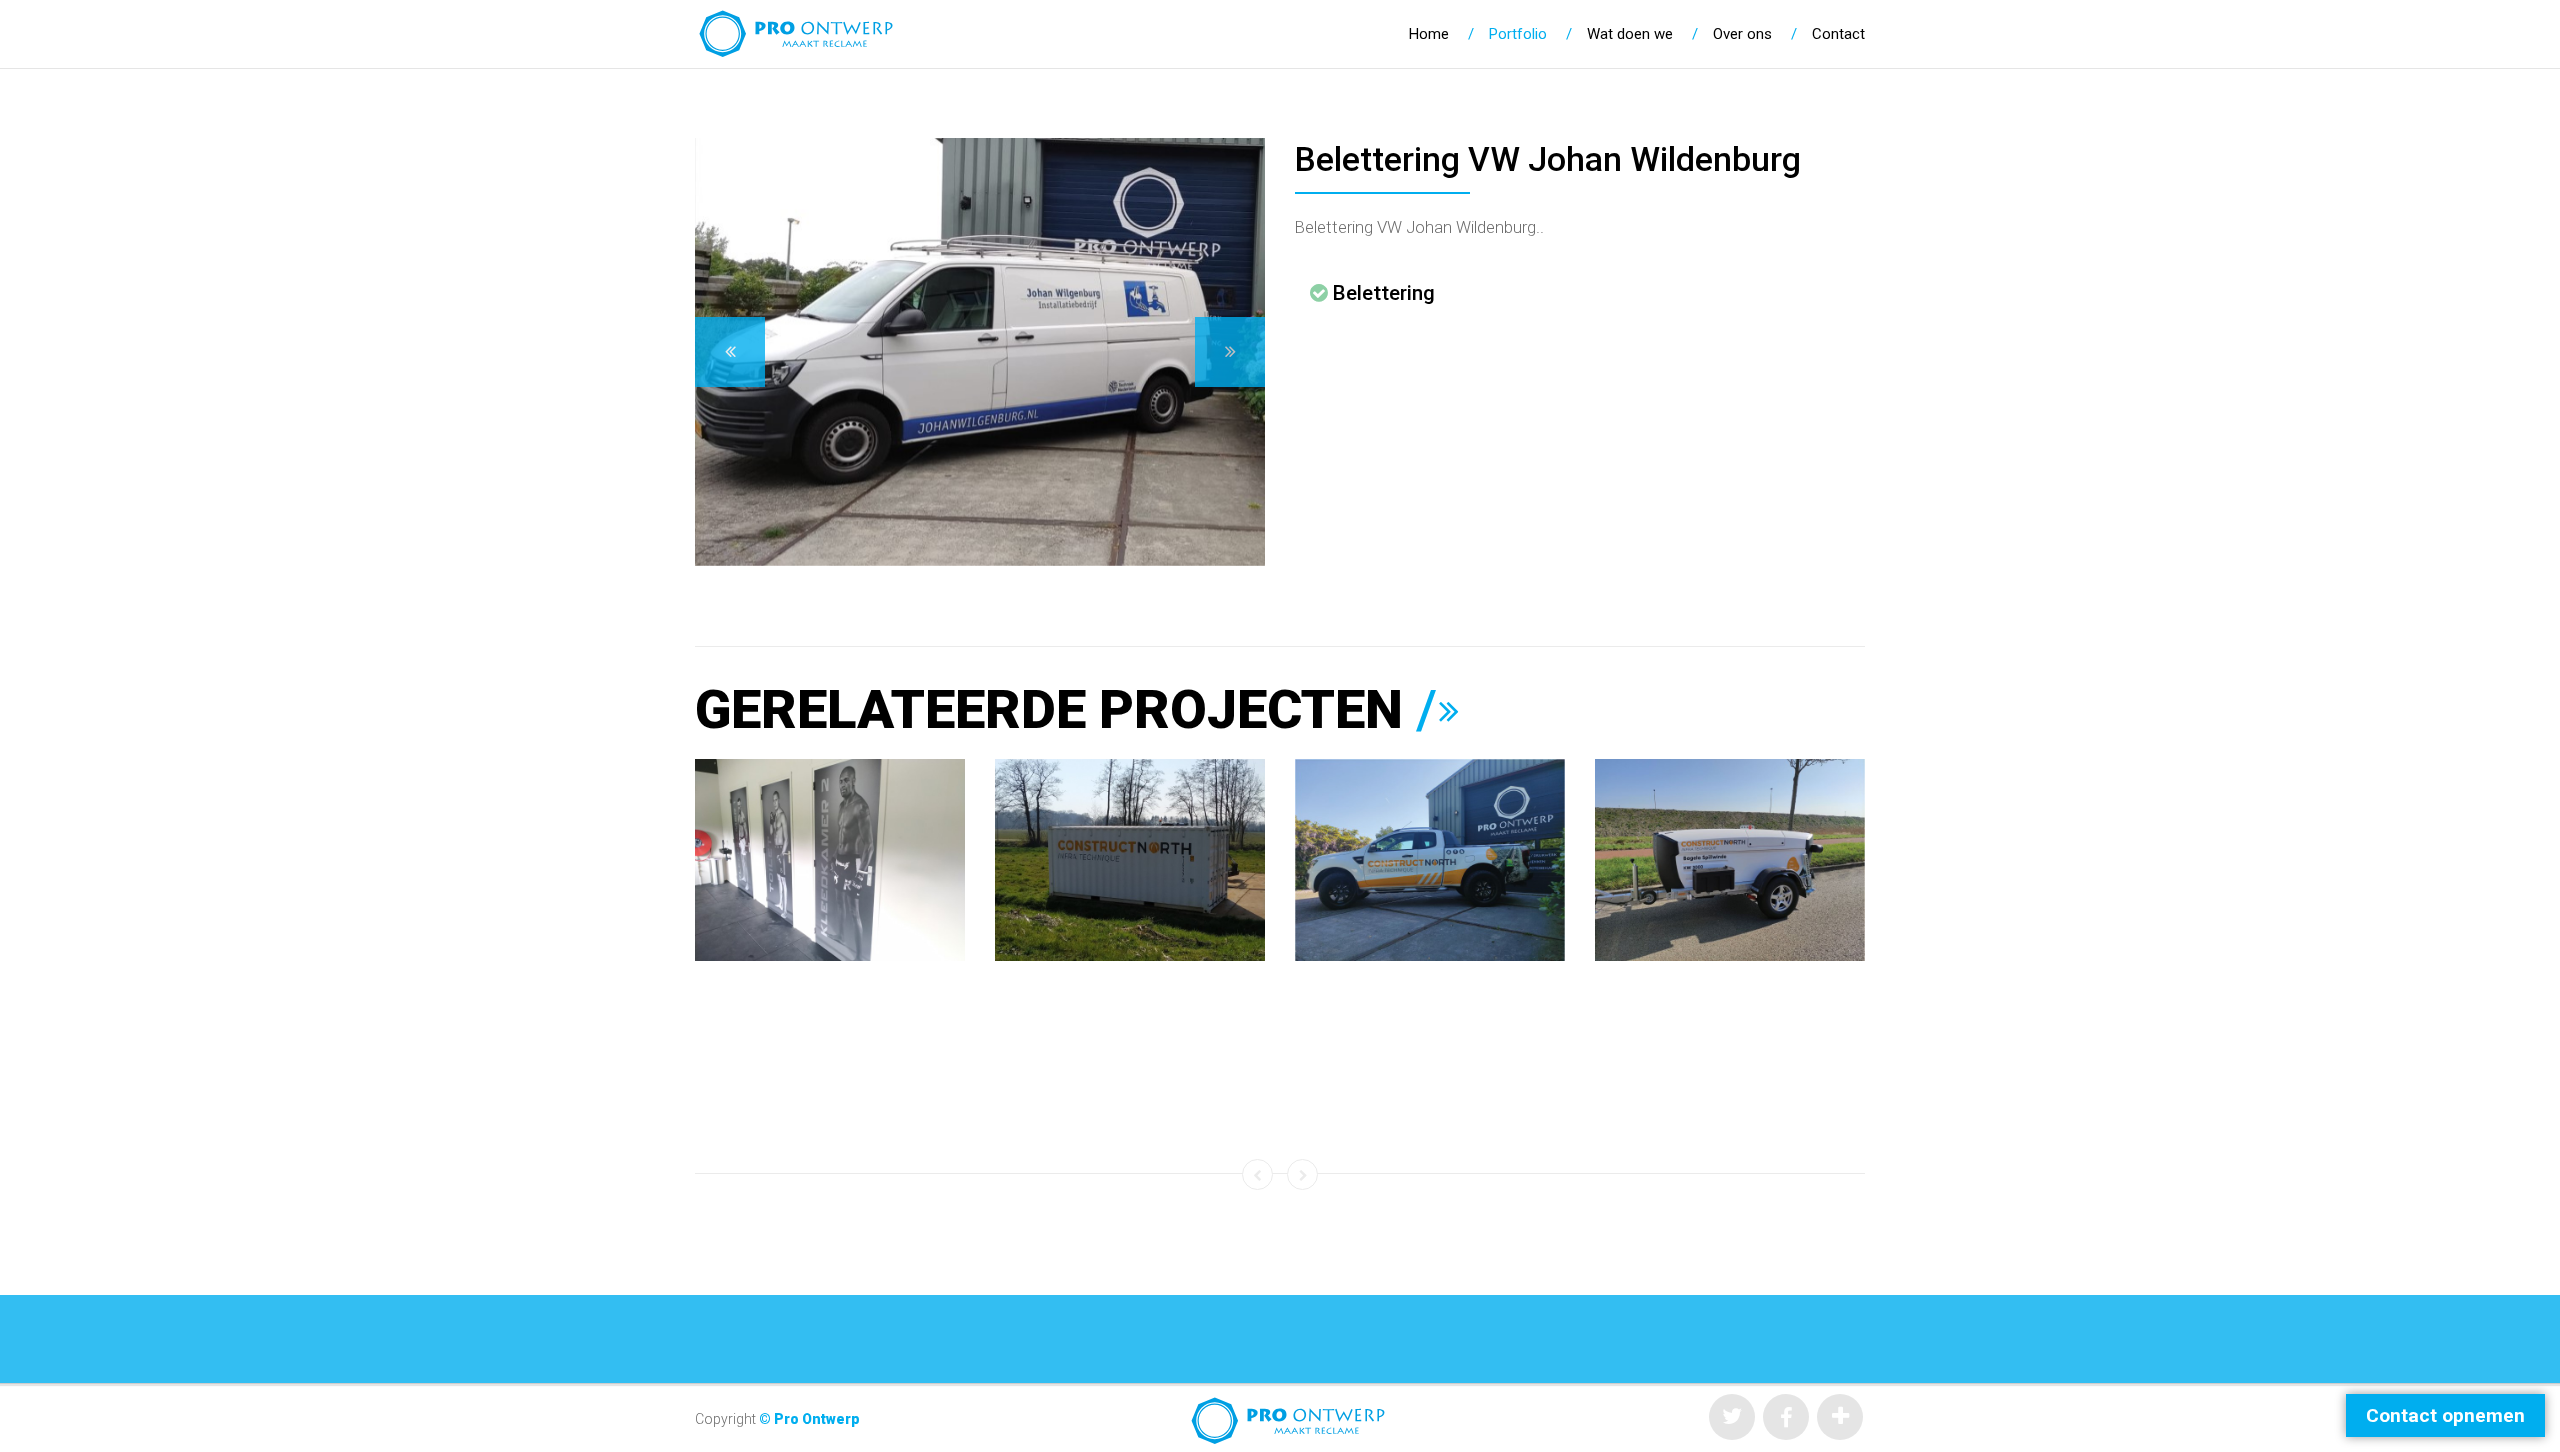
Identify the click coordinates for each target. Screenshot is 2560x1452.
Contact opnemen (2445, 1415)
